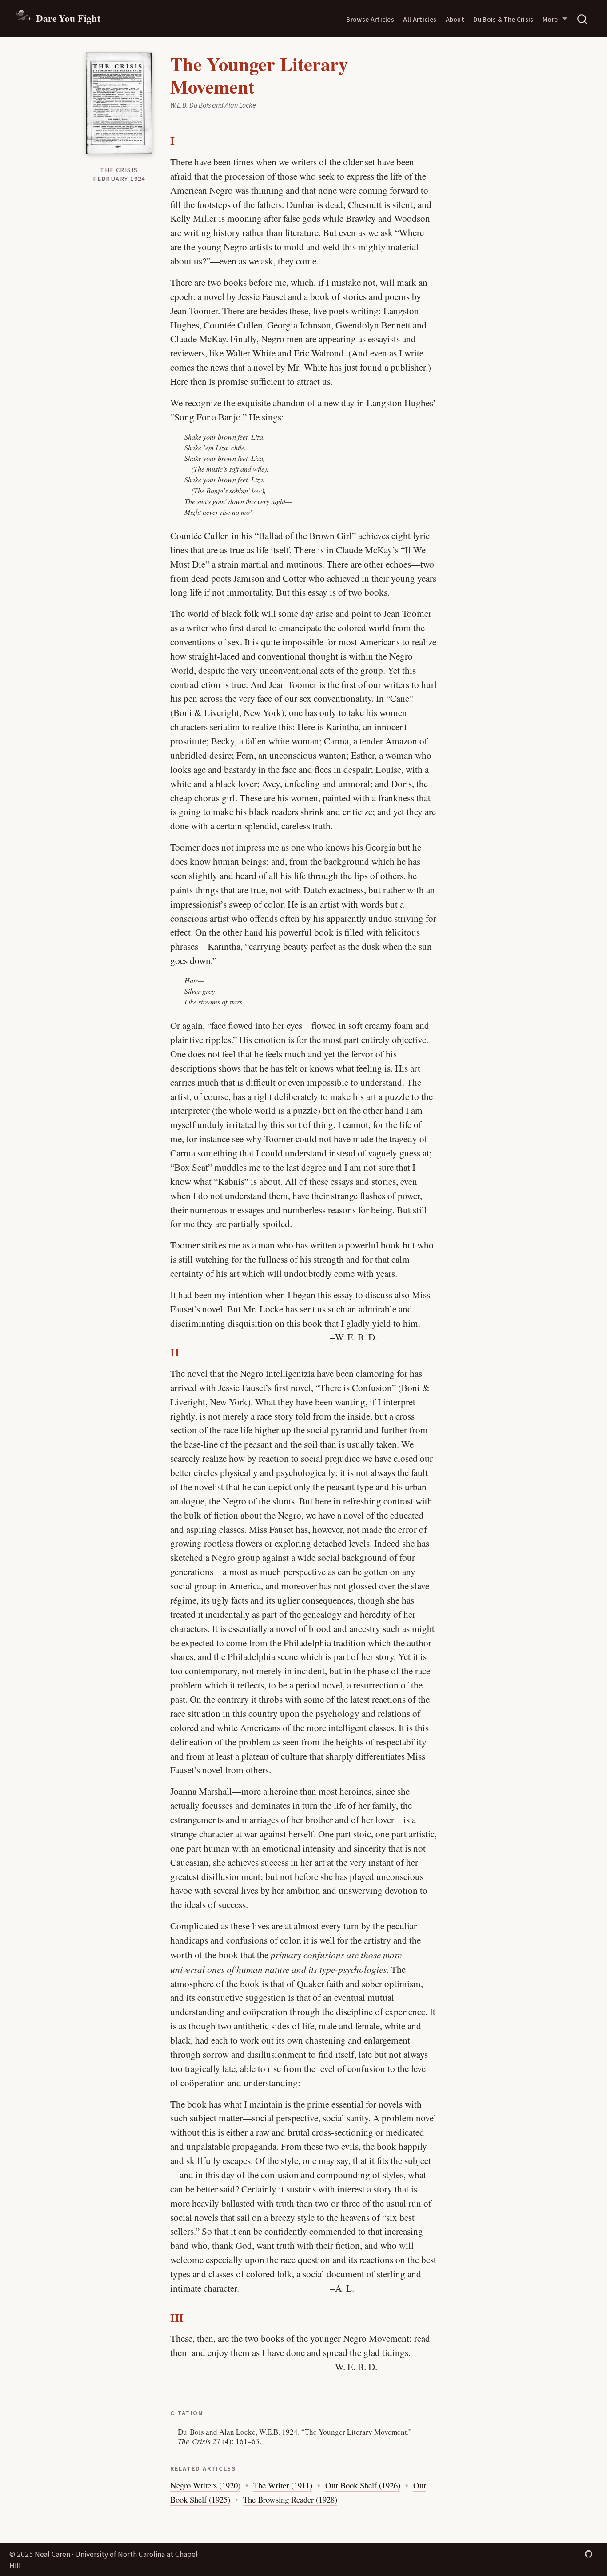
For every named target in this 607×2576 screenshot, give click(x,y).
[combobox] (583, 19)
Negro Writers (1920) (205, 2485)
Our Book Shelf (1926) (363, 2485)
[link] (555, 19)
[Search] (582, 19)
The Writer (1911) (283, 2485)
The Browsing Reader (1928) (290, 2499)
